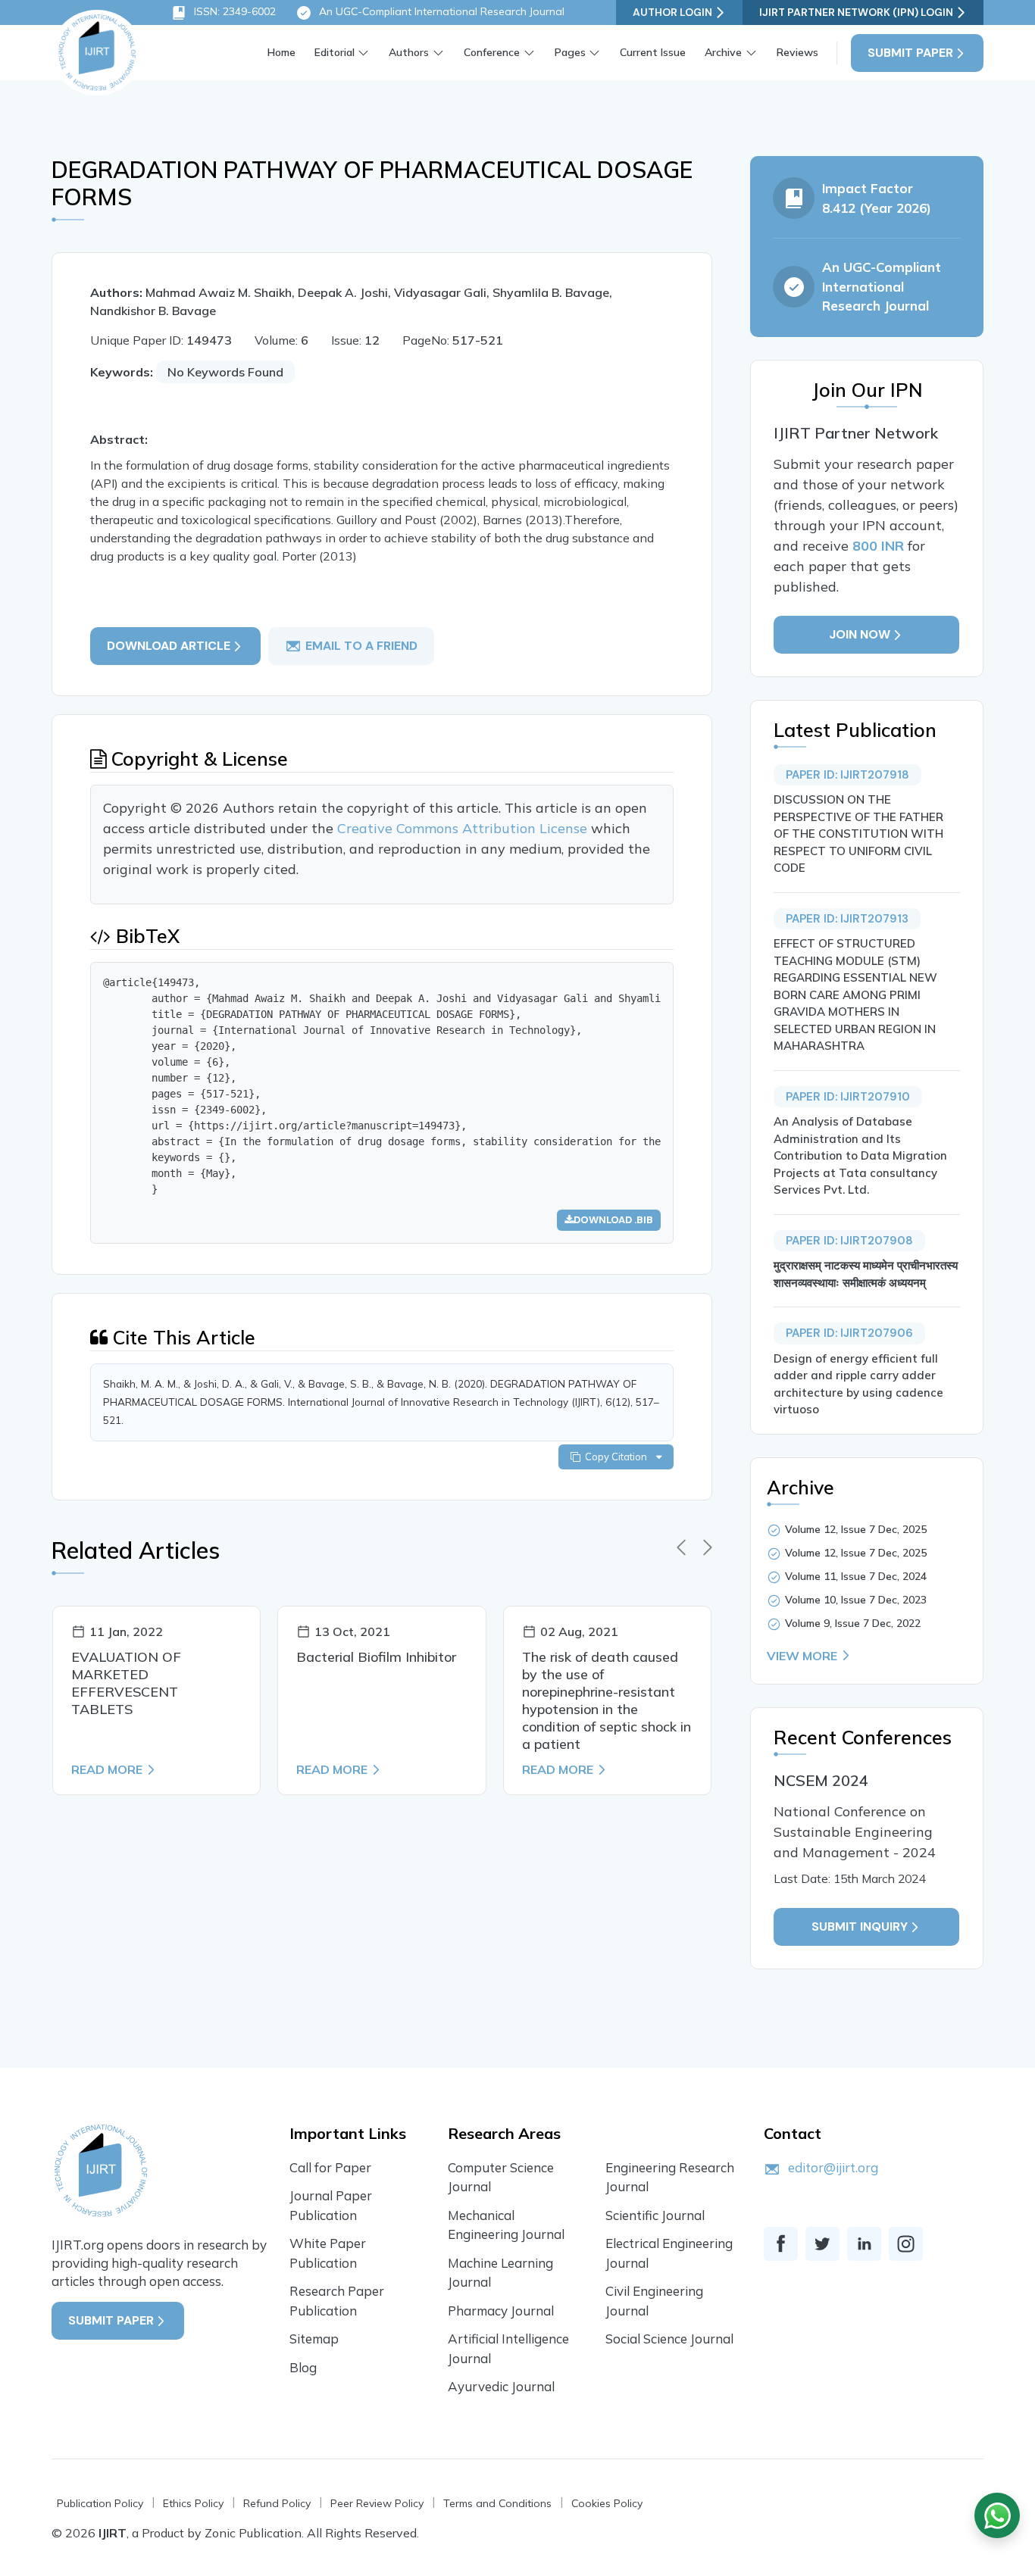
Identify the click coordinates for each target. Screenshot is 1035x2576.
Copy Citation (618, 1457)
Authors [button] (409, 52)
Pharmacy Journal (501, 2311)
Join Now (860, 634)
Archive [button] (723, 52)
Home (281, 52)
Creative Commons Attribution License (464, 828)
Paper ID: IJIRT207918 (847, 775)
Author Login (672, 12)
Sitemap (314, 2339)
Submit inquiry (860, 1927)
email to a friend (361, 646)
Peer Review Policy (377, 2503)
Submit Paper (910, 53)
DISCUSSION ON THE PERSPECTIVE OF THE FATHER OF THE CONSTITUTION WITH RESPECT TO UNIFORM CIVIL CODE (858, 834)
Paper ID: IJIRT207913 (847, 919)
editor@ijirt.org (833, 2167)
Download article (169, 646)
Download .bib (613, 1220)
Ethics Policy (193, 2503)
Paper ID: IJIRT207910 (848, 1097)
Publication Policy (100, 2503)
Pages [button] (570, 52)
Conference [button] (492, 52)
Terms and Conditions (497, 2503)
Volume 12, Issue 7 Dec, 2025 (856, 1529)
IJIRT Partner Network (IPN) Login (856, 12)
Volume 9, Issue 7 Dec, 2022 (853, 1623)
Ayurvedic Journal (501, 2386)
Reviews (797, 52)
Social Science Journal (669, 2339)
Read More (107, 1769)
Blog (303, 2367)
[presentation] (681, 1547)
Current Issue (653, 52)
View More (802, 1656)
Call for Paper (330, 2167)
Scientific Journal (655, 2215)
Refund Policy (277, 2503)
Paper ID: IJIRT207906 (849, 1333)
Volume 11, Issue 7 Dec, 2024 (856, 1576)
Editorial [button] (335, 52)
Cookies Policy (607, 2503)
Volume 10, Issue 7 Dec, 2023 (856, 1600)
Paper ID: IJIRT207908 (849, 1241)
